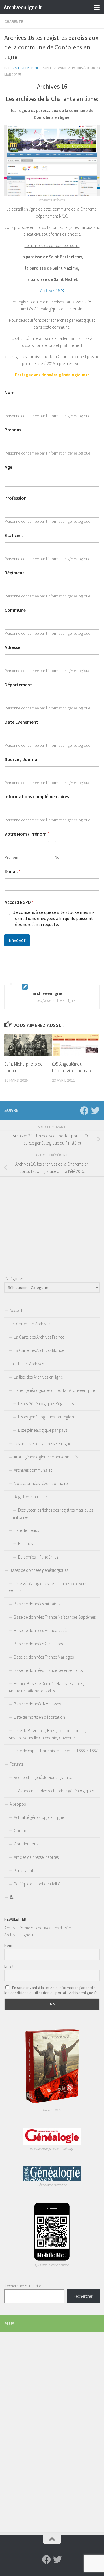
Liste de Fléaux (26, 1530)
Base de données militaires (37, 1604)
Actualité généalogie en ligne (39, 1817)
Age (8, 467)
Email (9, 1966)
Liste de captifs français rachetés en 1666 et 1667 (56, 1751)
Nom (10, 392)
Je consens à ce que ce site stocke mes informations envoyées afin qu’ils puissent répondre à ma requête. (54, 918)
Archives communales (33, 1470)
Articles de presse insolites (36, 1857)
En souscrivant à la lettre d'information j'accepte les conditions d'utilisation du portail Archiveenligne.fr (51, 1990)
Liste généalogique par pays (43, 1430)
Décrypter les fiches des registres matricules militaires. (53, 1514)
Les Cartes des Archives (30, 1324)
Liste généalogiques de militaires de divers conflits (48, 1587)
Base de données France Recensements (48, 1670)
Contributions (26, 1844)
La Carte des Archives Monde (39, 1350)
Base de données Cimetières (38, 1644)
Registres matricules (31, 1497)
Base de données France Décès (41, 1630)
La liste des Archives (27, 1364)
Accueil (16, 1310)
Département (18, 685)
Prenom (13, 430)
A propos (18, 1804)
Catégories (14, 1279)
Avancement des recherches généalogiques (56, 1791)
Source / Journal (22, 759)
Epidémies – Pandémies (38, 1557)
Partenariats (24, 1871)
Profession (16, 498)
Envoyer (17, 940)
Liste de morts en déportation (39, 1717)
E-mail (13, 871)
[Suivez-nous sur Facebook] (84, 1111)
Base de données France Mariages (44, 1657)
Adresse (12, 647)
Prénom (11, 857)
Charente (14, 21)
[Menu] (97, 7)
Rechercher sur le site (23, 2286)
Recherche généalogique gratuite (43, 1777)
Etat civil (14, 535)
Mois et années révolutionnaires (42, 1483)
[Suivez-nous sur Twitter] (95, 1111)
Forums (16, 1764)
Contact (21, 1831)
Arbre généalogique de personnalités (46, 1457)
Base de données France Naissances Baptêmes (55, 1617)
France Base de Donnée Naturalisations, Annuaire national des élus (46, 1687)
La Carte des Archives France (39, 1337)
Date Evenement (21, 722)
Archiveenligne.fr (23, 7)
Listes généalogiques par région (46, 1417)
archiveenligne (25, 68)
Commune (15, 610)
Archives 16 (50, 291)
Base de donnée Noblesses (37, 1704)
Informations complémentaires (37, 797)
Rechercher (83, 2296)
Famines (25, 1544)
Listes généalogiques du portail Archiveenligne (54, 1390)
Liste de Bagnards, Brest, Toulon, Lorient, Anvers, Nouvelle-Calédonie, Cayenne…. (47, 1734)
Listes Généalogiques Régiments (46, 1404)
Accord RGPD (19, 902)
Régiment (14, 573)
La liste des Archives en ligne (38, 1377)
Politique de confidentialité (37, 1884)
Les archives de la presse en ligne (42, 1444)
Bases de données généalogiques (39, 1570)
